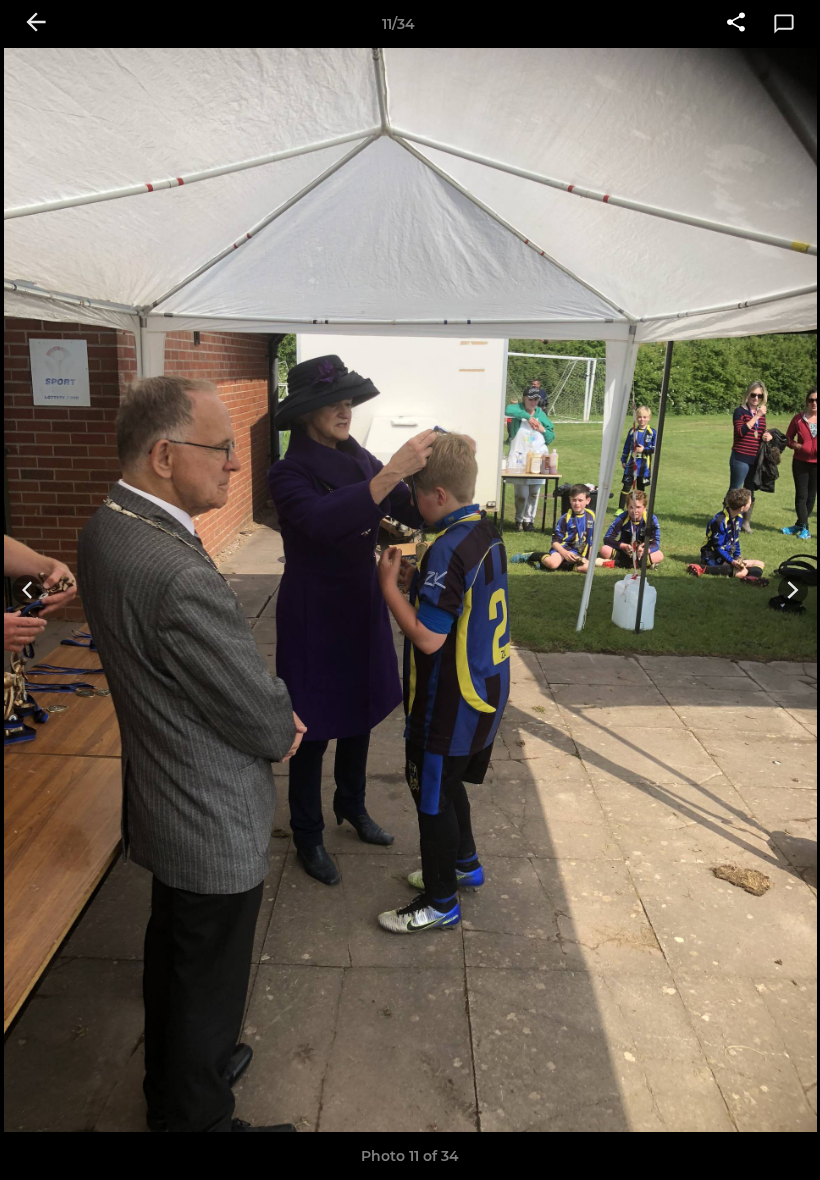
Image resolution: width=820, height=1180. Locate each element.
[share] (736, 24)
